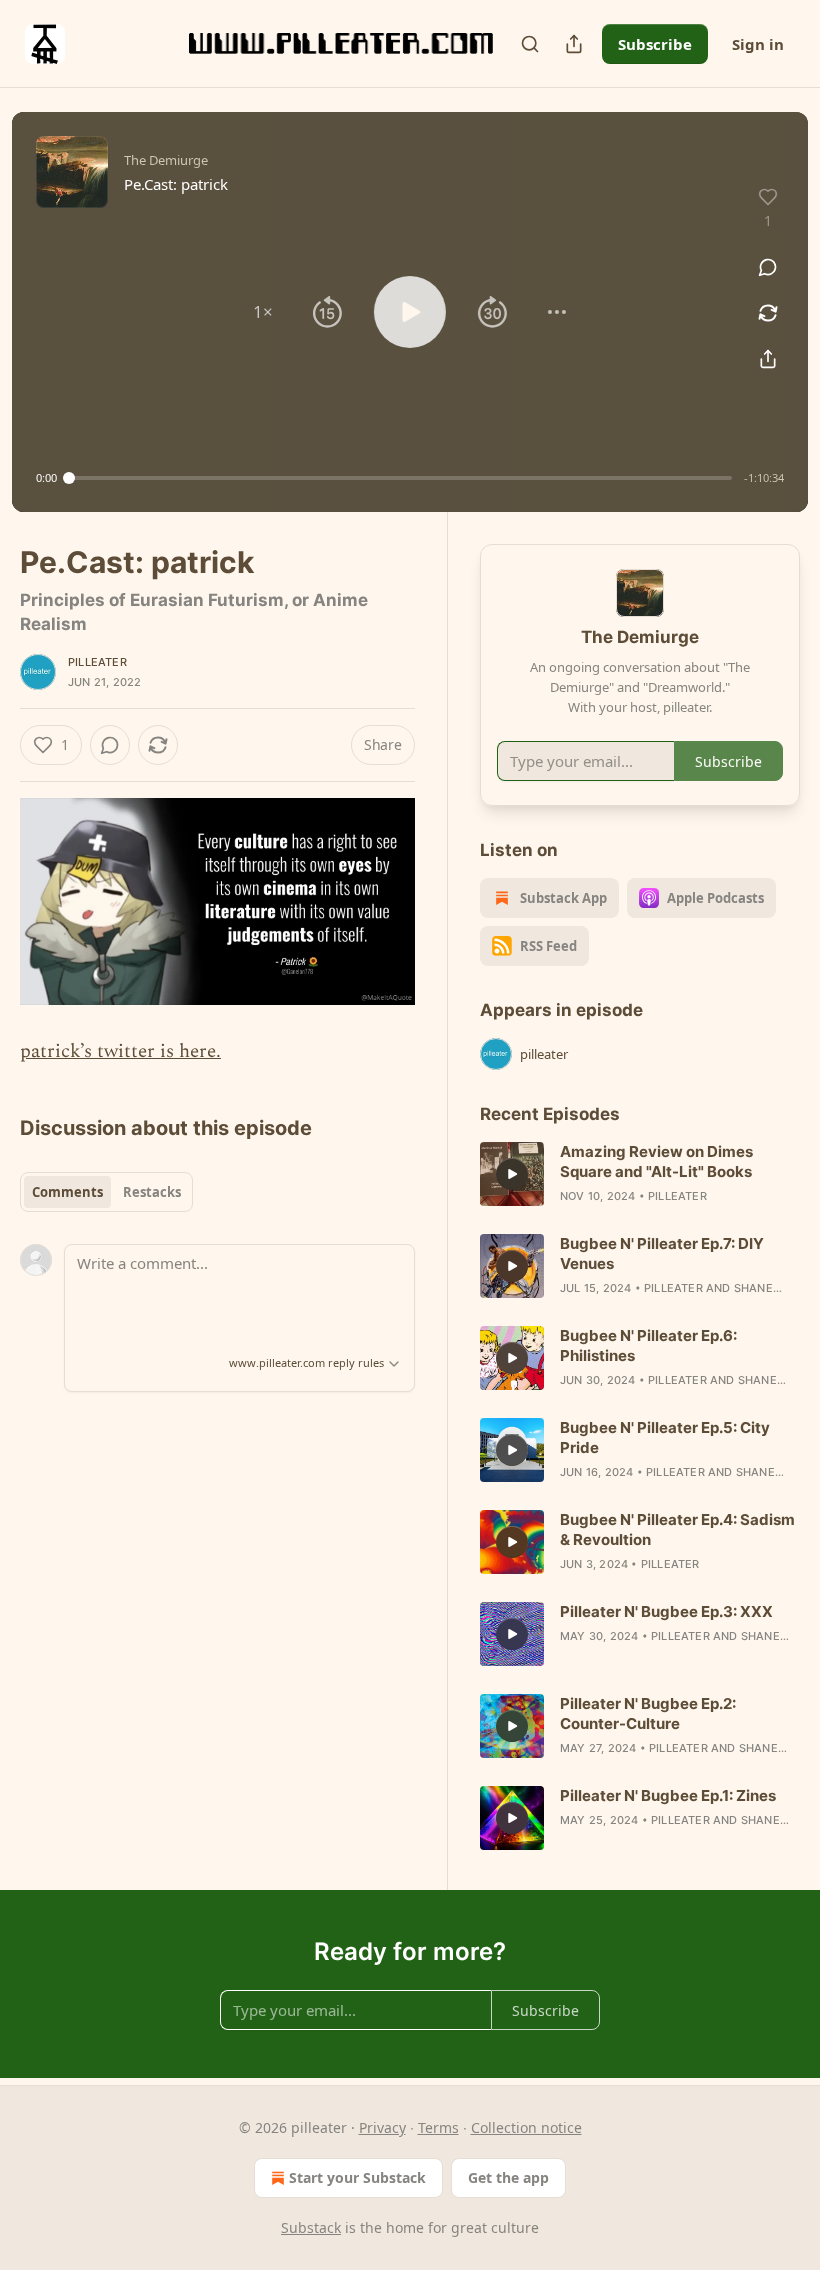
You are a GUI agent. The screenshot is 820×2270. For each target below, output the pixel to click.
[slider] (400, 478)
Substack (311, 2227)
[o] (512, 1174)
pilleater (97, 662)
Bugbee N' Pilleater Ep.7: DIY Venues (662, 1253)
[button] (263, 312)
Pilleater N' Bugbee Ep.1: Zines (668, 1795)
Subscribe (655, 44)
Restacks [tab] (152, 1192)
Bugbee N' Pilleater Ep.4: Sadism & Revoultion (677, 1529)
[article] (640, 1174)
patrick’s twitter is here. (120, 1051)
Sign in (758, 44)
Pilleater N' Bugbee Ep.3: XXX (666, 1611)
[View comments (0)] (768, 267)
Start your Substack (357, 2177)
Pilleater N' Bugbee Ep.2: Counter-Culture (648, 1713)
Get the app (508, 2177)
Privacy (382, 2127)
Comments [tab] (67, 1192)
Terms (438, 2127)
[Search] (530, 44)
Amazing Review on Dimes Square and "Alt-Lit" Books (656, 1161)
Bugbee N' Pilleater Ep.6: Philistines (648, 1345)
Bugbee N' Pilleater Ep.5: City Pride (665, 1437)
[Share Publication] (574, 44)
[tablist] (106, 1192)
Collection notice (526, 2127)
